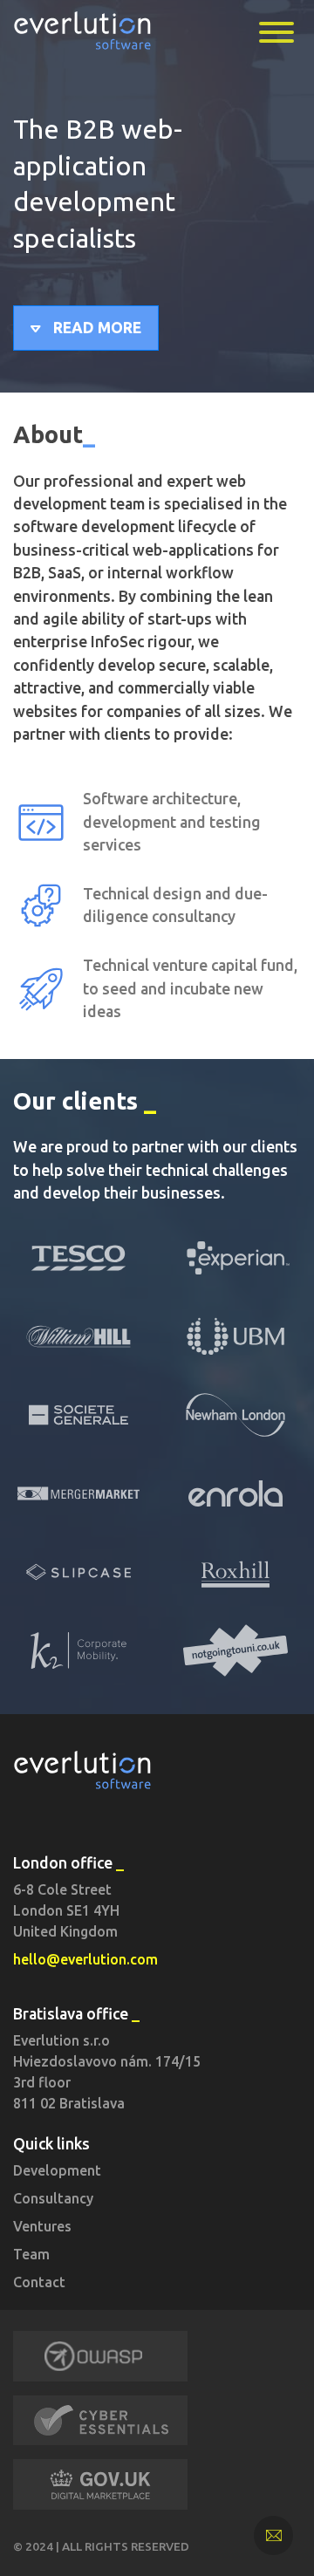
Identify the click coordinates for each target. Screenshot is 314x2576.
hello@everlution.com (85, 1959)
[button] (86, 328)
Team (31, 2254)
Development (57, 2170)
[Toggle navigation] (276, 32)
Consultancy (53, 2198)
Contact (39, 2282)
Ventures (42, 2226)
